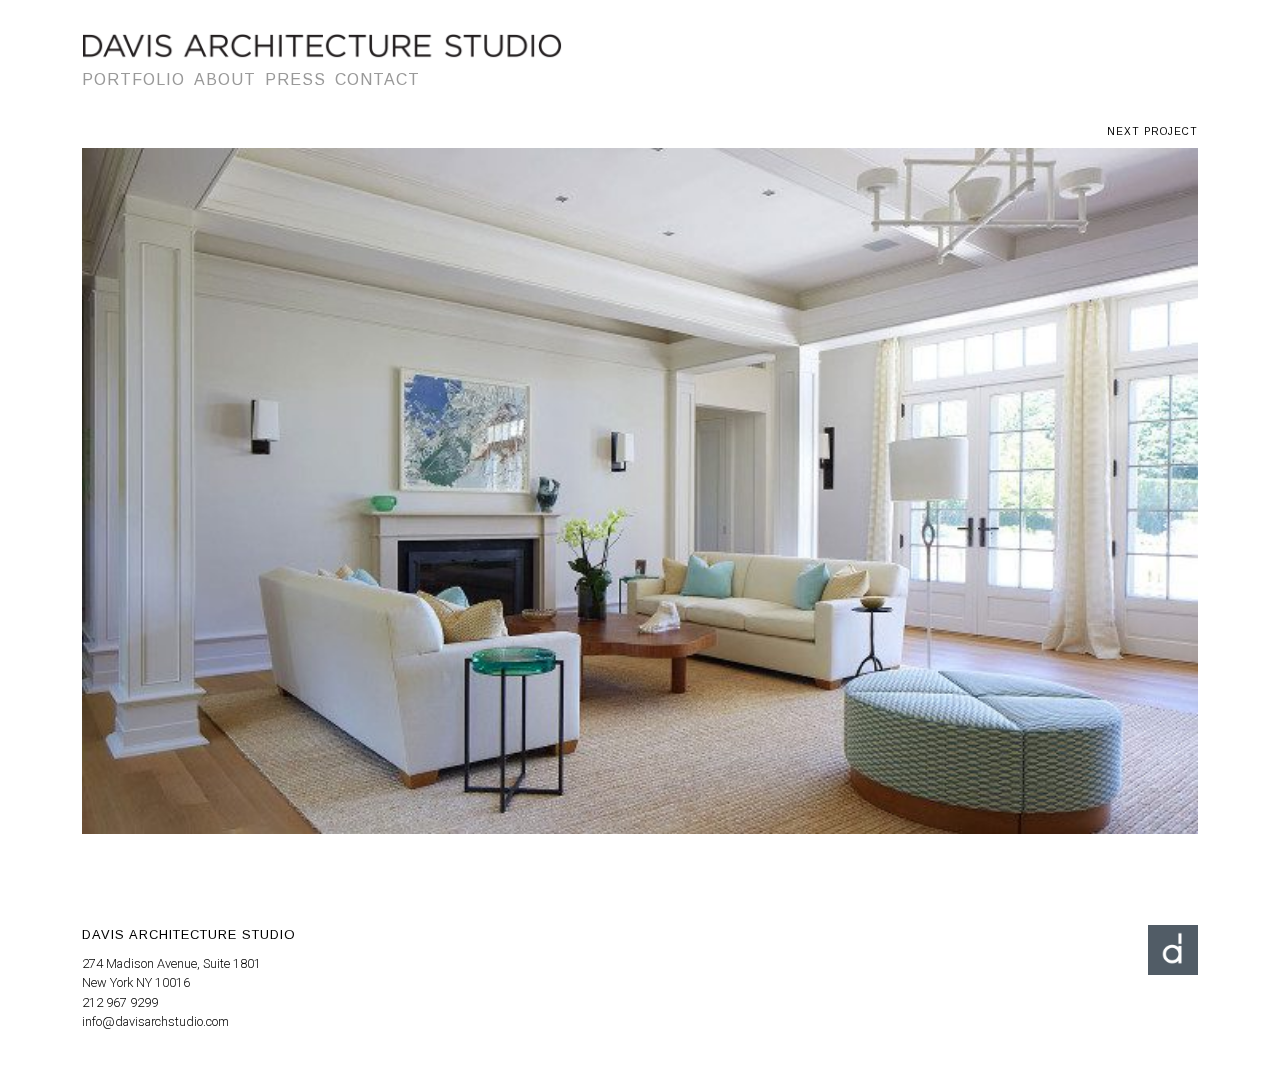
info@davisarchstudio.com (155, 1021)
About (225, 79)
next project (1152, 131)
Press (295, 79)
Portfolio (133, 79)
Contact (377, 79)
